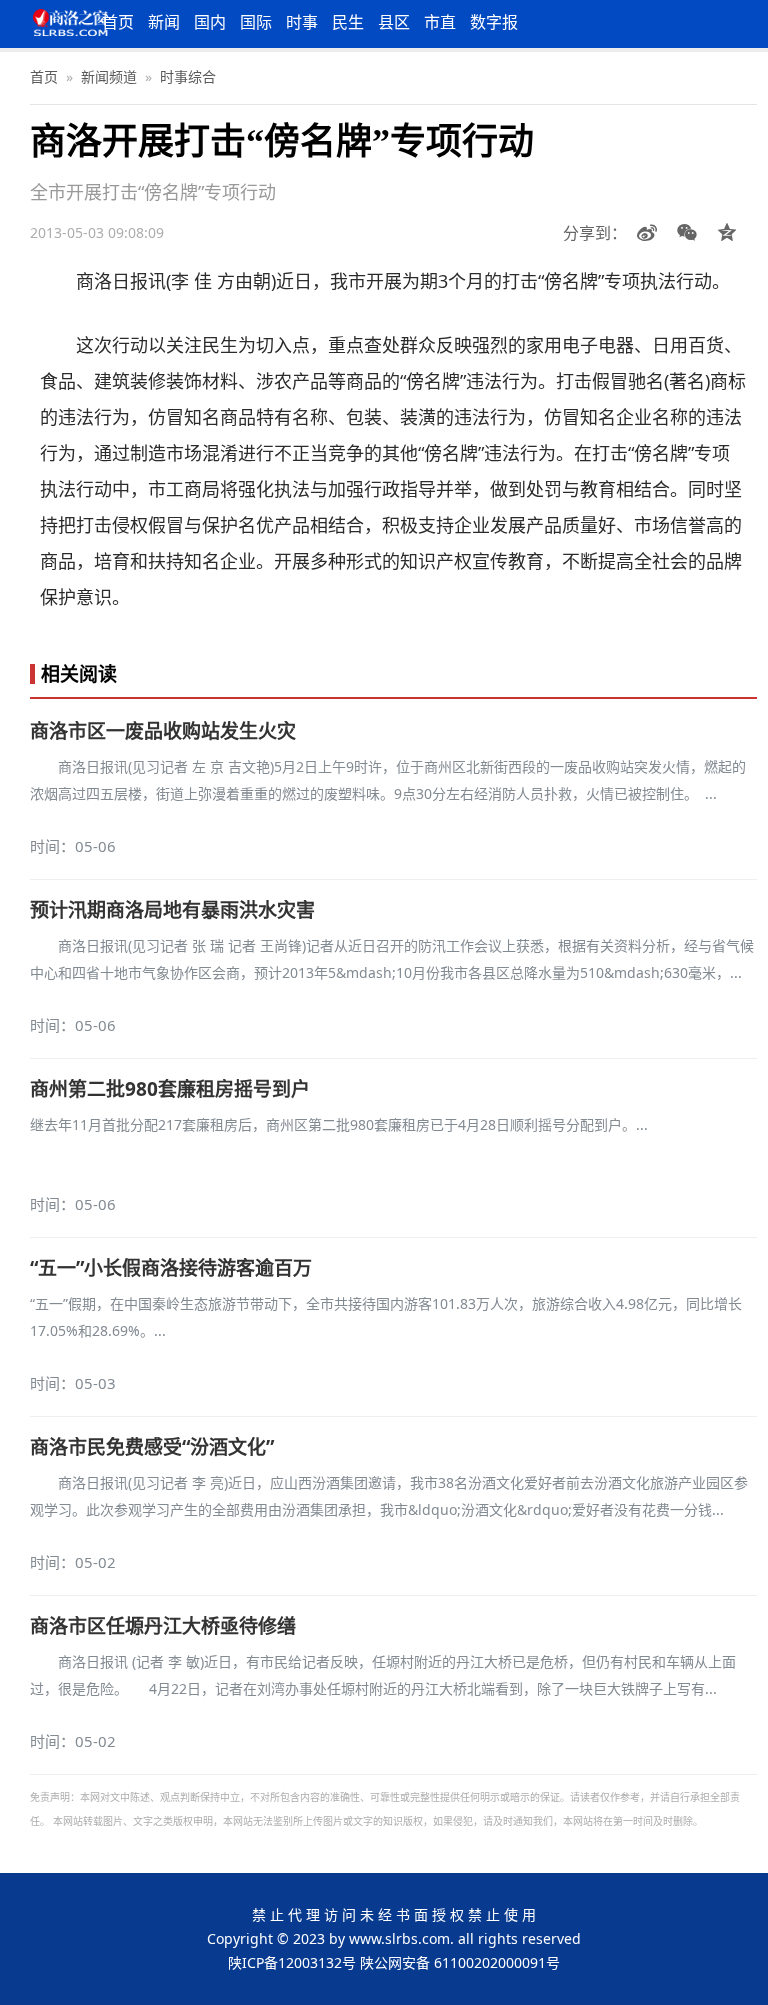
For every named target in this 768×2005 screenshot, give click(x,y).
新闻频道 (109, 76)
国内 (210, 22)
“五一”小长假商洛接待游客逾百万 (171, 1268)
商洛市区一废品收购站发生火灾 (163, 731)
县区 (394, 22)
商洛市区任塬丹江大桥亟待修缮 (163, 1626)
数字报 (494, 22)
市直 (440, 22)
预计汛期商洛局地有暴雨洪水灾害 (172, 910)
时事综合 (188, 76)
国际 (256, 22)
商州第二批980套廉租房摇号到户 (170, 1089)
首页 (118, 22)
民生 (348, 22)
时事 (302, 22)
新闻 (164, 22)
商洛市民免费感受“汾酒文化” (152, 1447)
